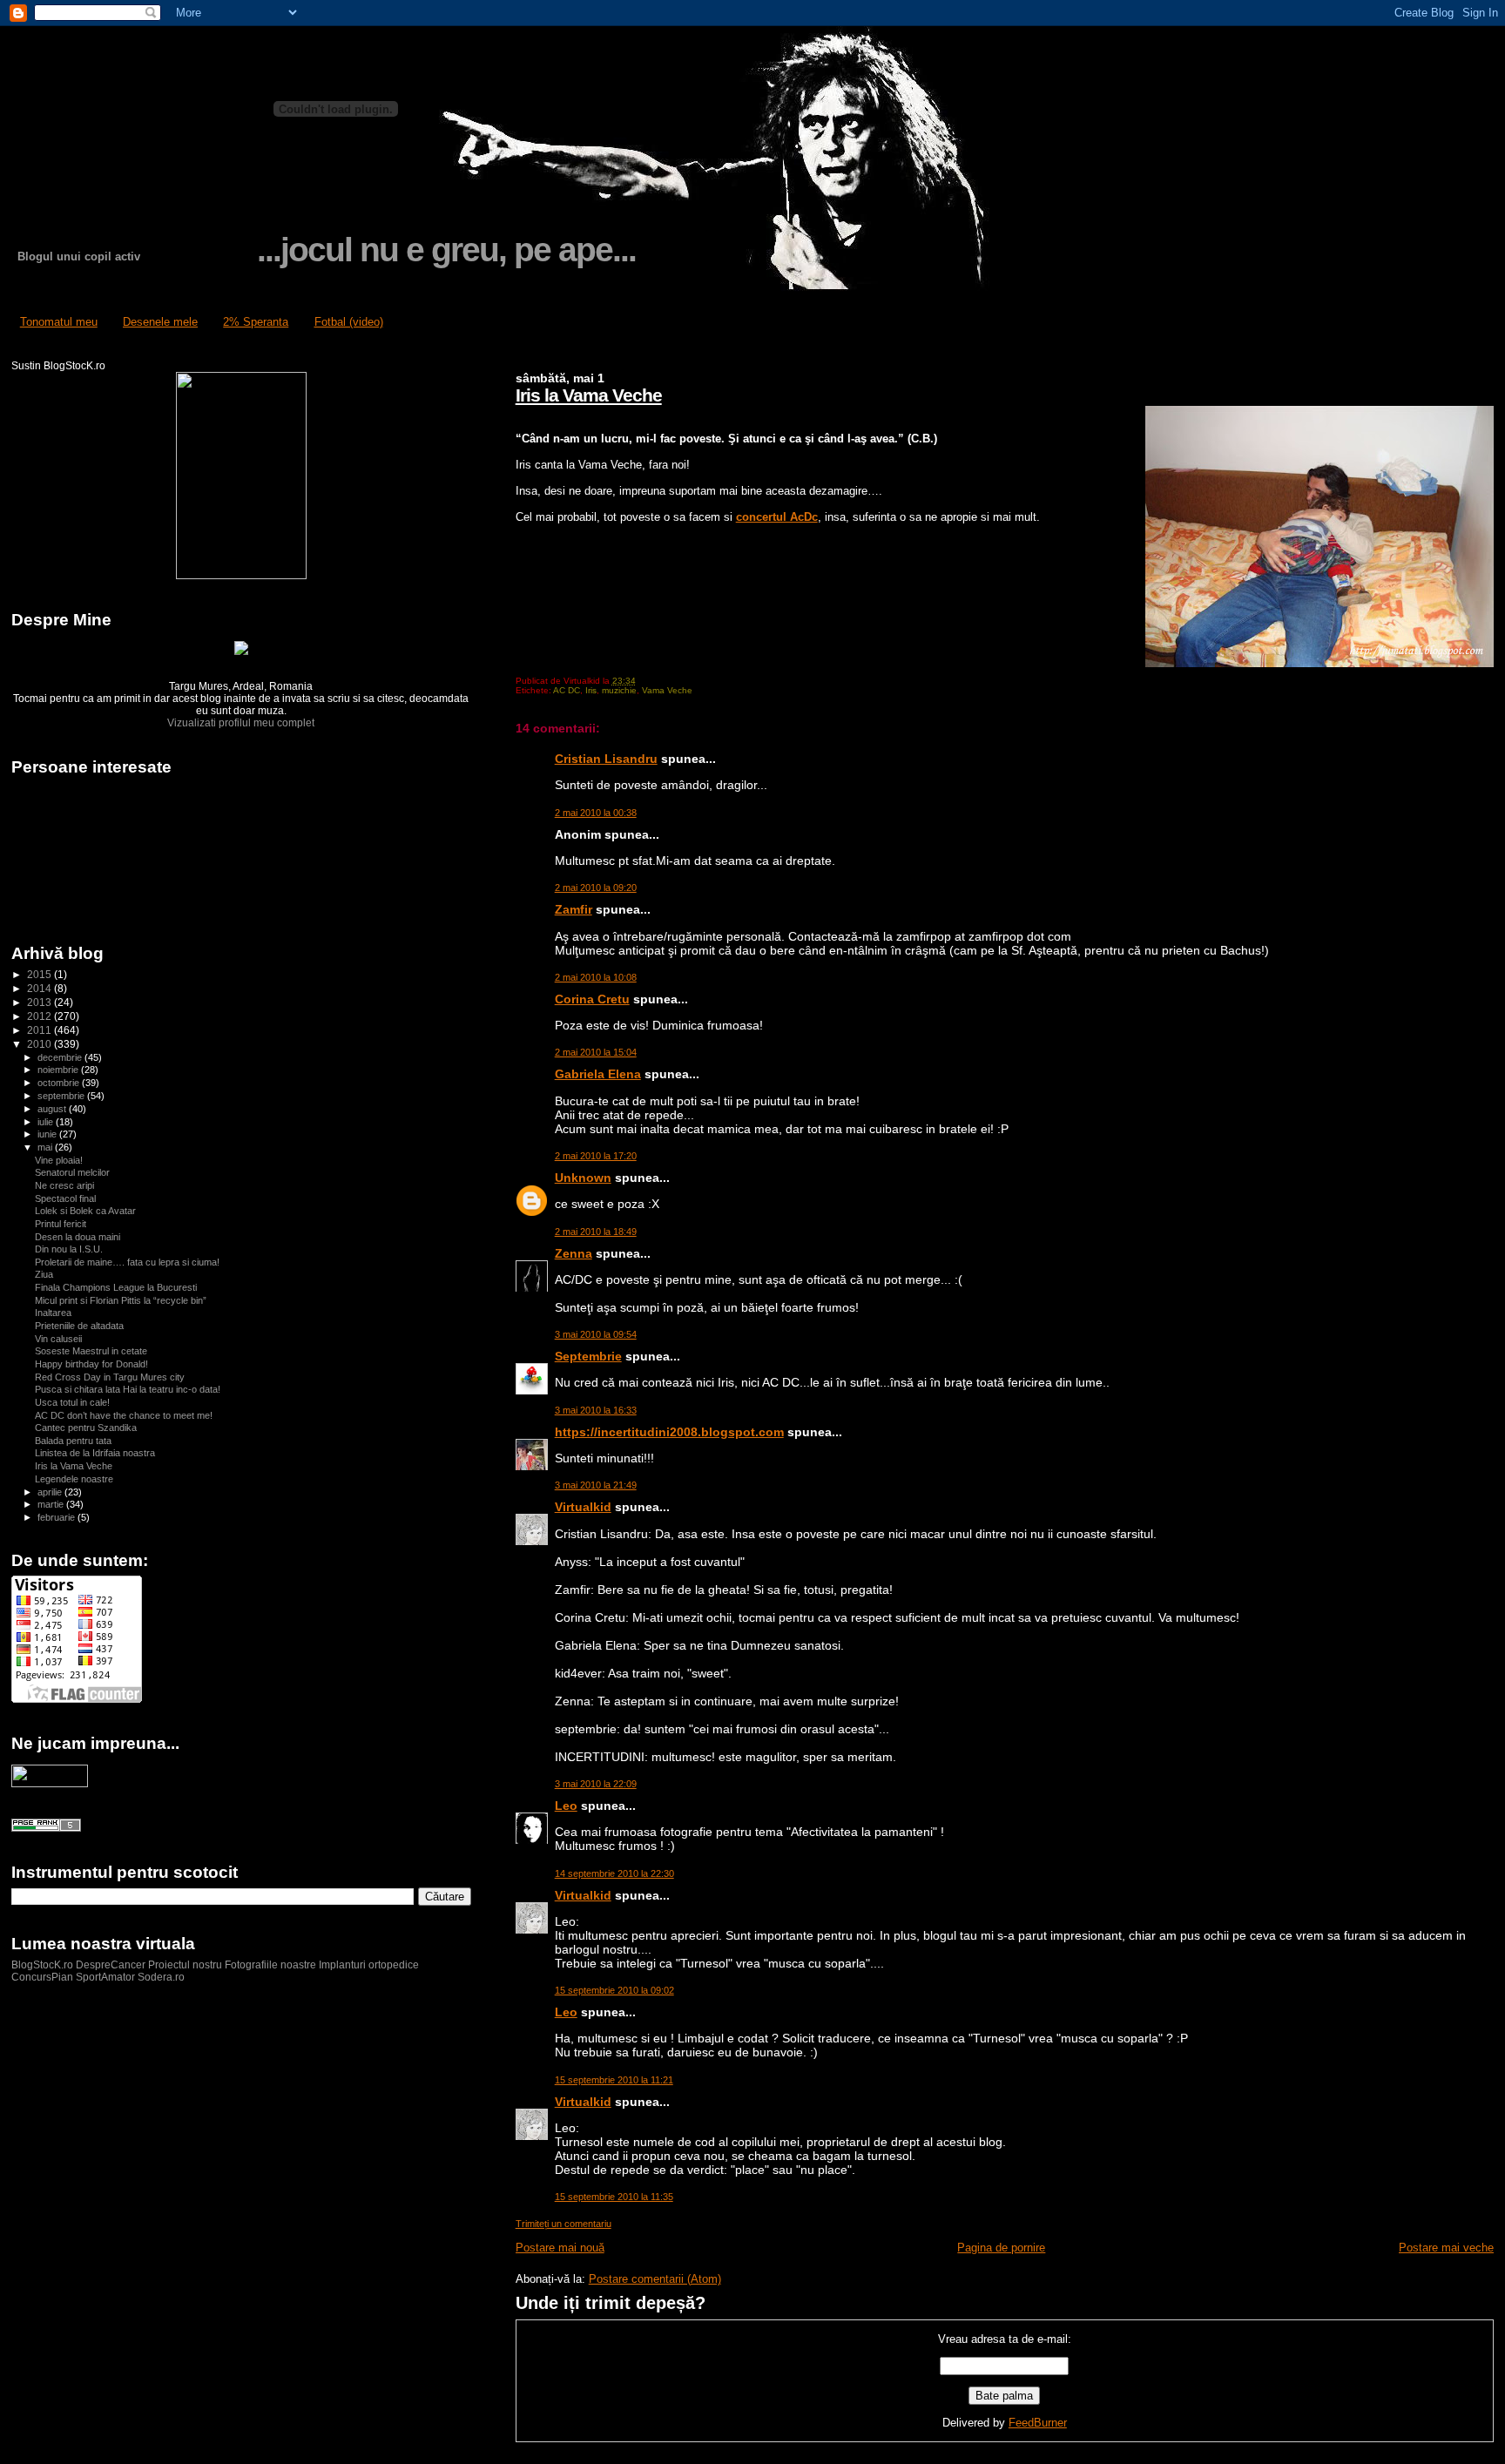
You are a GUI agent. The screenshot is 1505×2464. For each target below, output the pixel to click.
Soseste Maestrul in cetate (91, 1351)
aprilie (51, 1492)
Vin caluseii (58, 1339)
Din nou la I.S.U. (69, 1249)
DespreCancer (111, 1965)
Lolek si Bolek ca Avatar (85, 1211)
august (53, 1109)
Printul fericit (61, 1224)
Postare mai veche (1446, 2248)
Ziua (44, 1274)
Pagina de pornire (1001, 2248)
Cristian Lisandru (606, 759)
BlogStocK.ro (44, 1965)
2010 (40, 1044)
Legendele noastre (74, 1479)
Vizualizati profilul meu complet (241, 723)
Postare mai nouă (560, 2248)
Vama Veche (667, 690)
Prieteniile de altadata (79, 1326)
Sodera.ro (161, 1977)
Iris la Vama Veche (589, 395)
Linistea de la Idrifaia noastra (95, 1453)
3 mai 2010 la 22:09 (596, 1784)
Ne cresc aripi (64, 1185)
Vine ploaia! (59, 1160)
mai (46, 1147)
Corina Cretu (592, 999)
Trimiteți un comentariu (564, 2224)
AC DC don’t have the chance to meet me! (124, 1415)
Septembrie (588, 1356)
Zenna (574, 1253)
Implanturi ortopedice (369, 1965)
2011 (40, 1030)
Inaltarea (53, 1313)
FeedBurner (1038, 2423)
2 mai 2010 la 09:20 (596, 888)
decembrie (61, 1057)
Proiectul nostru (185, 1965)
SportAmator (105, 1977)
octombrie (60, 1083)
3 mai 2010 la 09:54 (596, 1334)
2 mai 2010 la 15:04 (596, 1052)
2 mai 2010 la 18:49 (596, 1232)
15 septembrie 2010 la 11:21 (614, 2080)
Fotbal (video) (349, 322)
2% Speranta (256, 322)
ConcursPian (42, 1977)
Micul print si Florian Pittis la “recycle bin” (121, 1300)
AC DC (567, 690)
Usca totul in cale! (72, 1402)
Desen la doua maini (78, 1237)
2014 (40, 988)
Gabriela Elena (598, 1074)
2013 (40, 1002)
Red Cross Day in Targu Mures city (110, 1377)
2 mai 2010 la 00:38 (596, 813)
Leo (566, 1806)
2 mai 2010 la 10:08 (596, 977)
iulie (47, 1122)
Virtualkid (583, 1507)
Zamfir (574, 909)
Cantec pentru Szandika (86, 1428)
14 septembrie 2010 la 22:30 (614, 1873)
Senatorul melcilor (72, 1172)
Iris (591, 690)
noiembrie (59, 1070)
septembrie (62, 1096)
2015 (40, 974)
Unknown (583, 1178)
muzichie (619, 690)
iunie (48, 1134)
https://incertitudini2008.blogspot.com (669, 1432)
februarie (57, 1517)
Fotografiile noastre (270, 1965)
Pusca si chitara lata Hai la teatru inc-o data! (128, 1389)
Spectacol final (65, 1198)
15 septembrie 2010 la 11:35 (614, 2197)
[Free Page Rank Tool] (46, 1828)
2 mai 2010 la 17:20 (596, 1156)
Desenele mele (160, 322)
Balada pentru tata (73, 1441)
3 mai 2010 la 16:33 (596, 1410)
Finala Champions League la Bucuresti (116, 1287)
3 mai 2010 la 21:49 (596, 1485)
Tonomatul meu (59, 322)
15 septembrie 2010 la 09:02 (614, 1990)
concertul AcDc (777, 517)
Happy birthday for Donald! (91, 1364)
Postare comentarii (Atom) (655, 2279)
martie (52, 1504)
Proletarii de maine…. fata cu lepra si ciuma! (127, 1262)
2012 (40, 1016)
